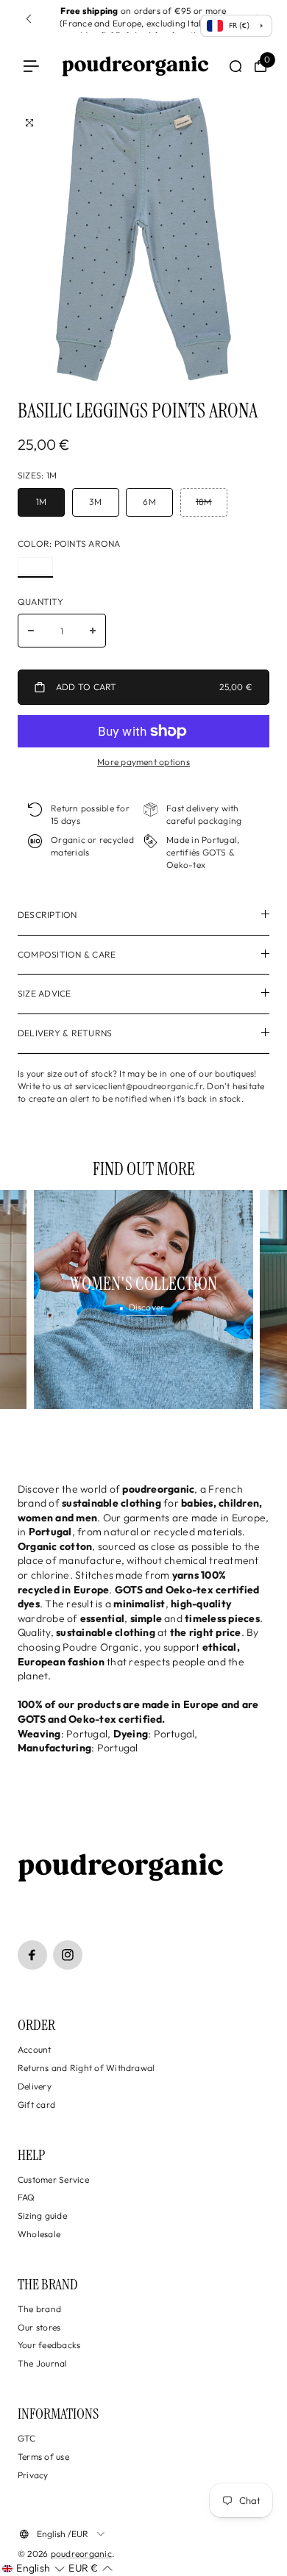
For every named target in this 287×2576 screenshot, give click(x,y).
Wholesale (39, 2234)
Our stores (39, 2327)
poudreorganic (81, 2554)
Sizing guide (42, 2216)
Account (35, 2049)
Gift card (36, 2105)
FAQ (26, 2197)
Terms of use (43, 2457)
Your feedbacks (49, 2345)
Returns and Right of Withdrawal (86, 2068)
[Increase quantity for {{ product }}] (93, 631)
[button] (33, 2569)
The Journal (43, 2363)
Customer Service (53, 2179)
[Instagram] (68, 1955)
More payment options (143, 762)
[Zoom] (29, 123)
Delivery (35, 2086)
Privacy (33, 2475)
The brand (39, 2309)
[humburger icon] (31, 67)
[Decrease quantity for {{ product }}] (31, 631)
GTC (27, 2438)
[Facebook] (32, 1955)
